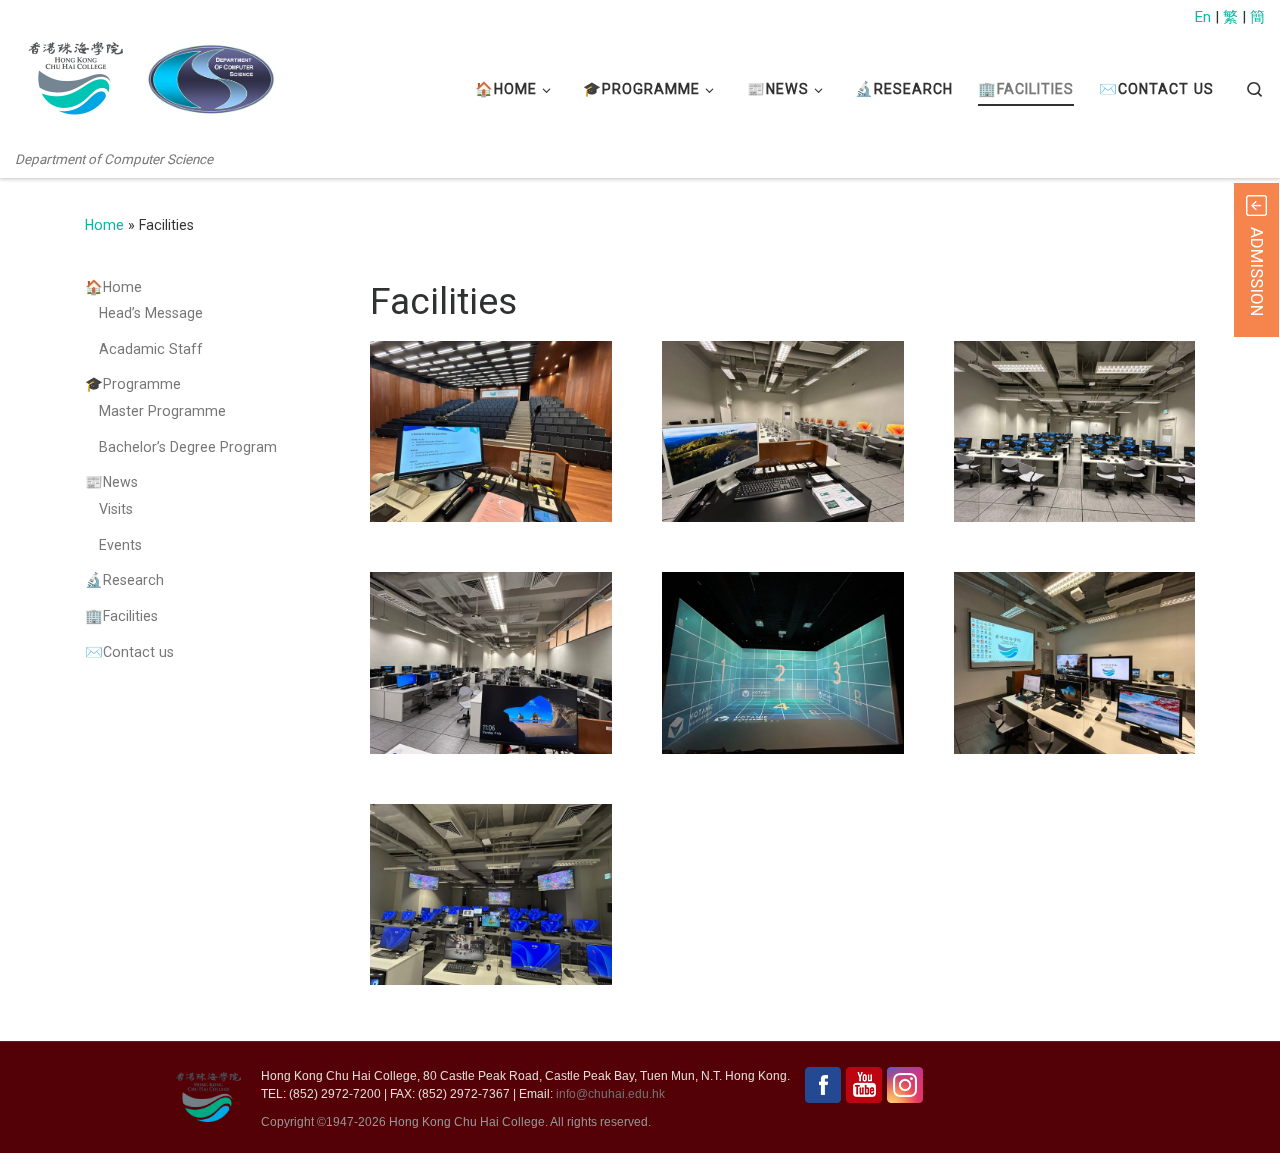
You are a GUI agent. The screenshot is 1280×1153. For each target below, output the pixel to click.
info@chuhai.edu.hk (610, 1094)
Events (120, 545)
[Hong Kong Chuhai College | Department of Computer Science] (210, 79)
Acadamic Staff (151, 349)
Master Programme (162, 411)
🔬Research (124, 580)
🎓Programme (133, 384)
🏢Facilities (121, 616)
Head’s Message (151, 313)
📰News (111, 482)
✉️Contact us (129, 652)
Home (104, 225)
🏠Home (113, 287)
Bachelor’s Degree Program (188, 447)
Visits (116, 509)
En (1203, 17)
